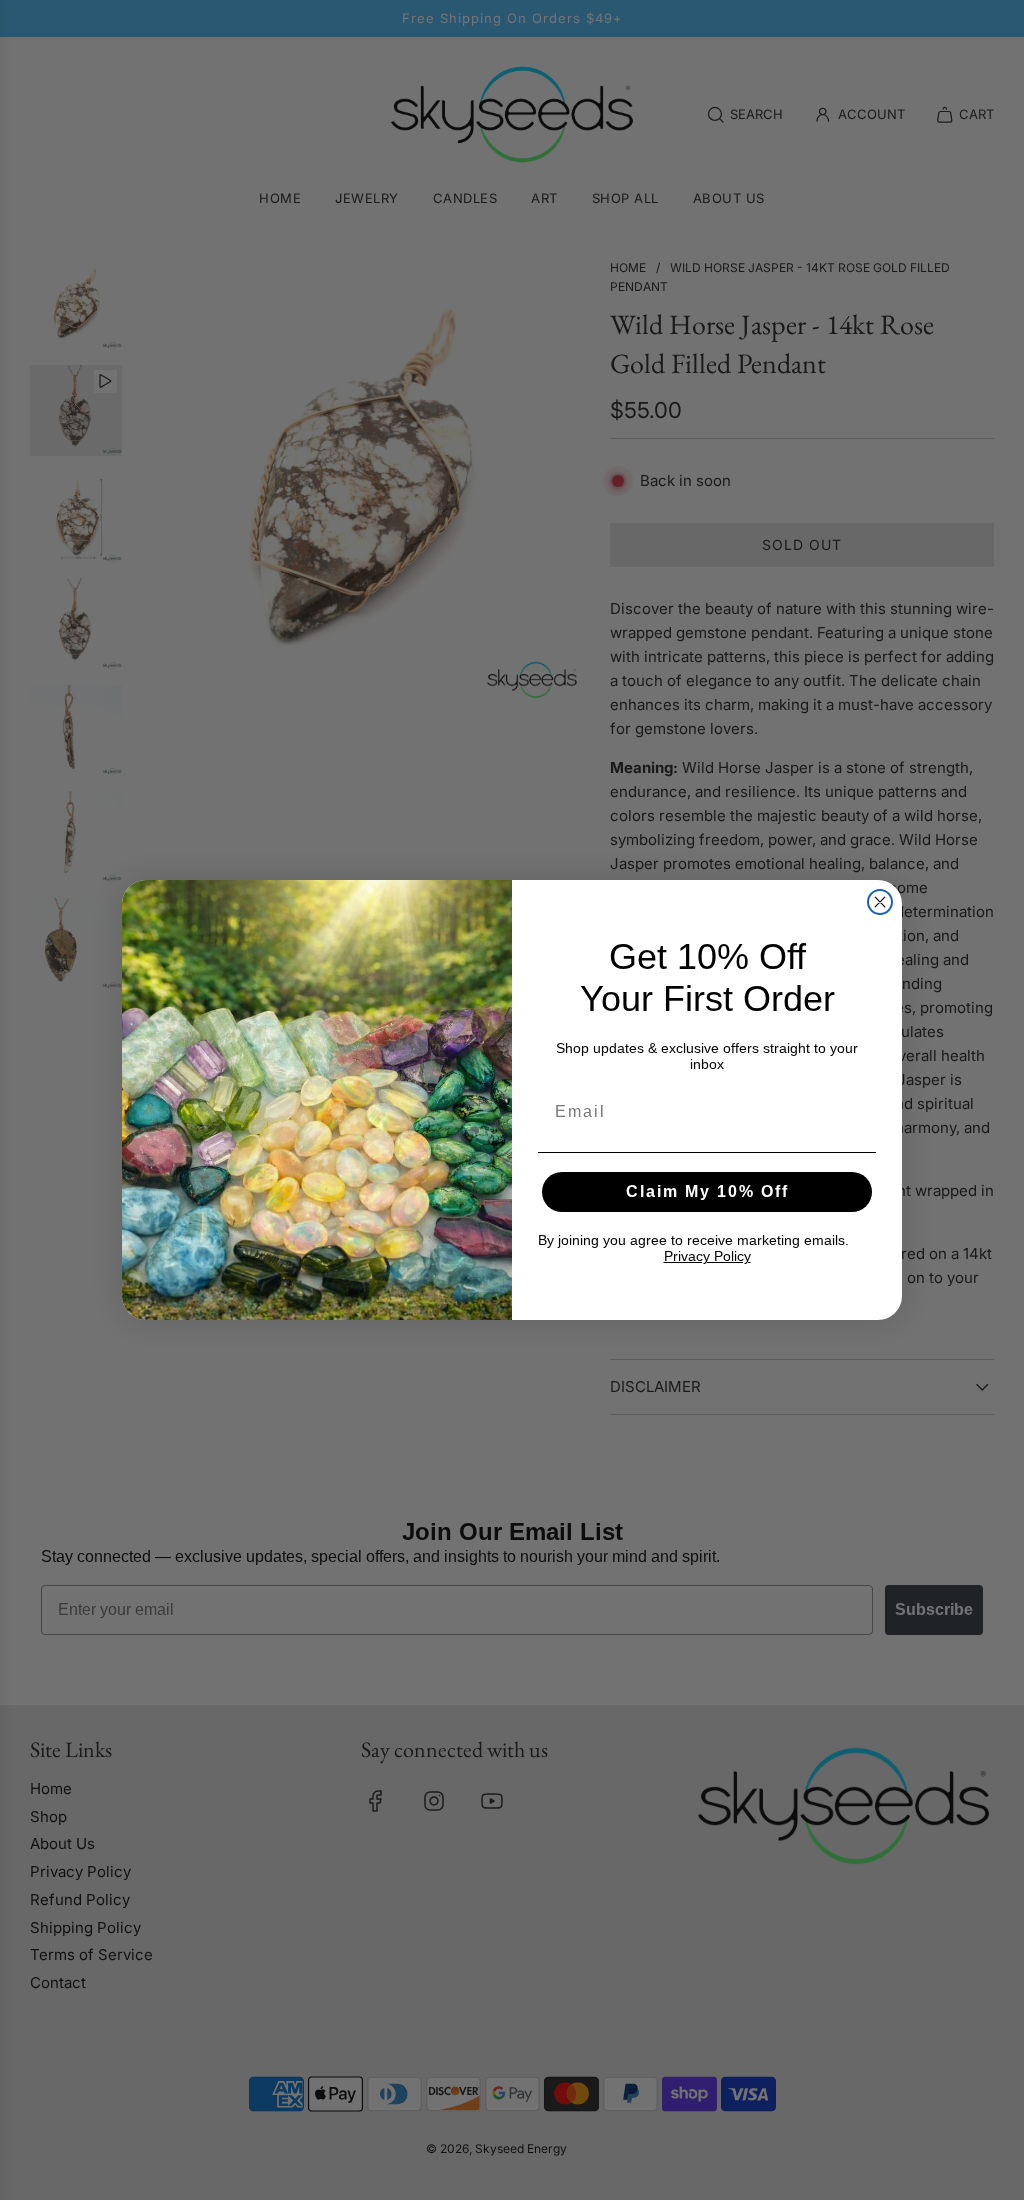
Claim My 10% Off (707, 1191)
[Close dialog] (880, 902)
